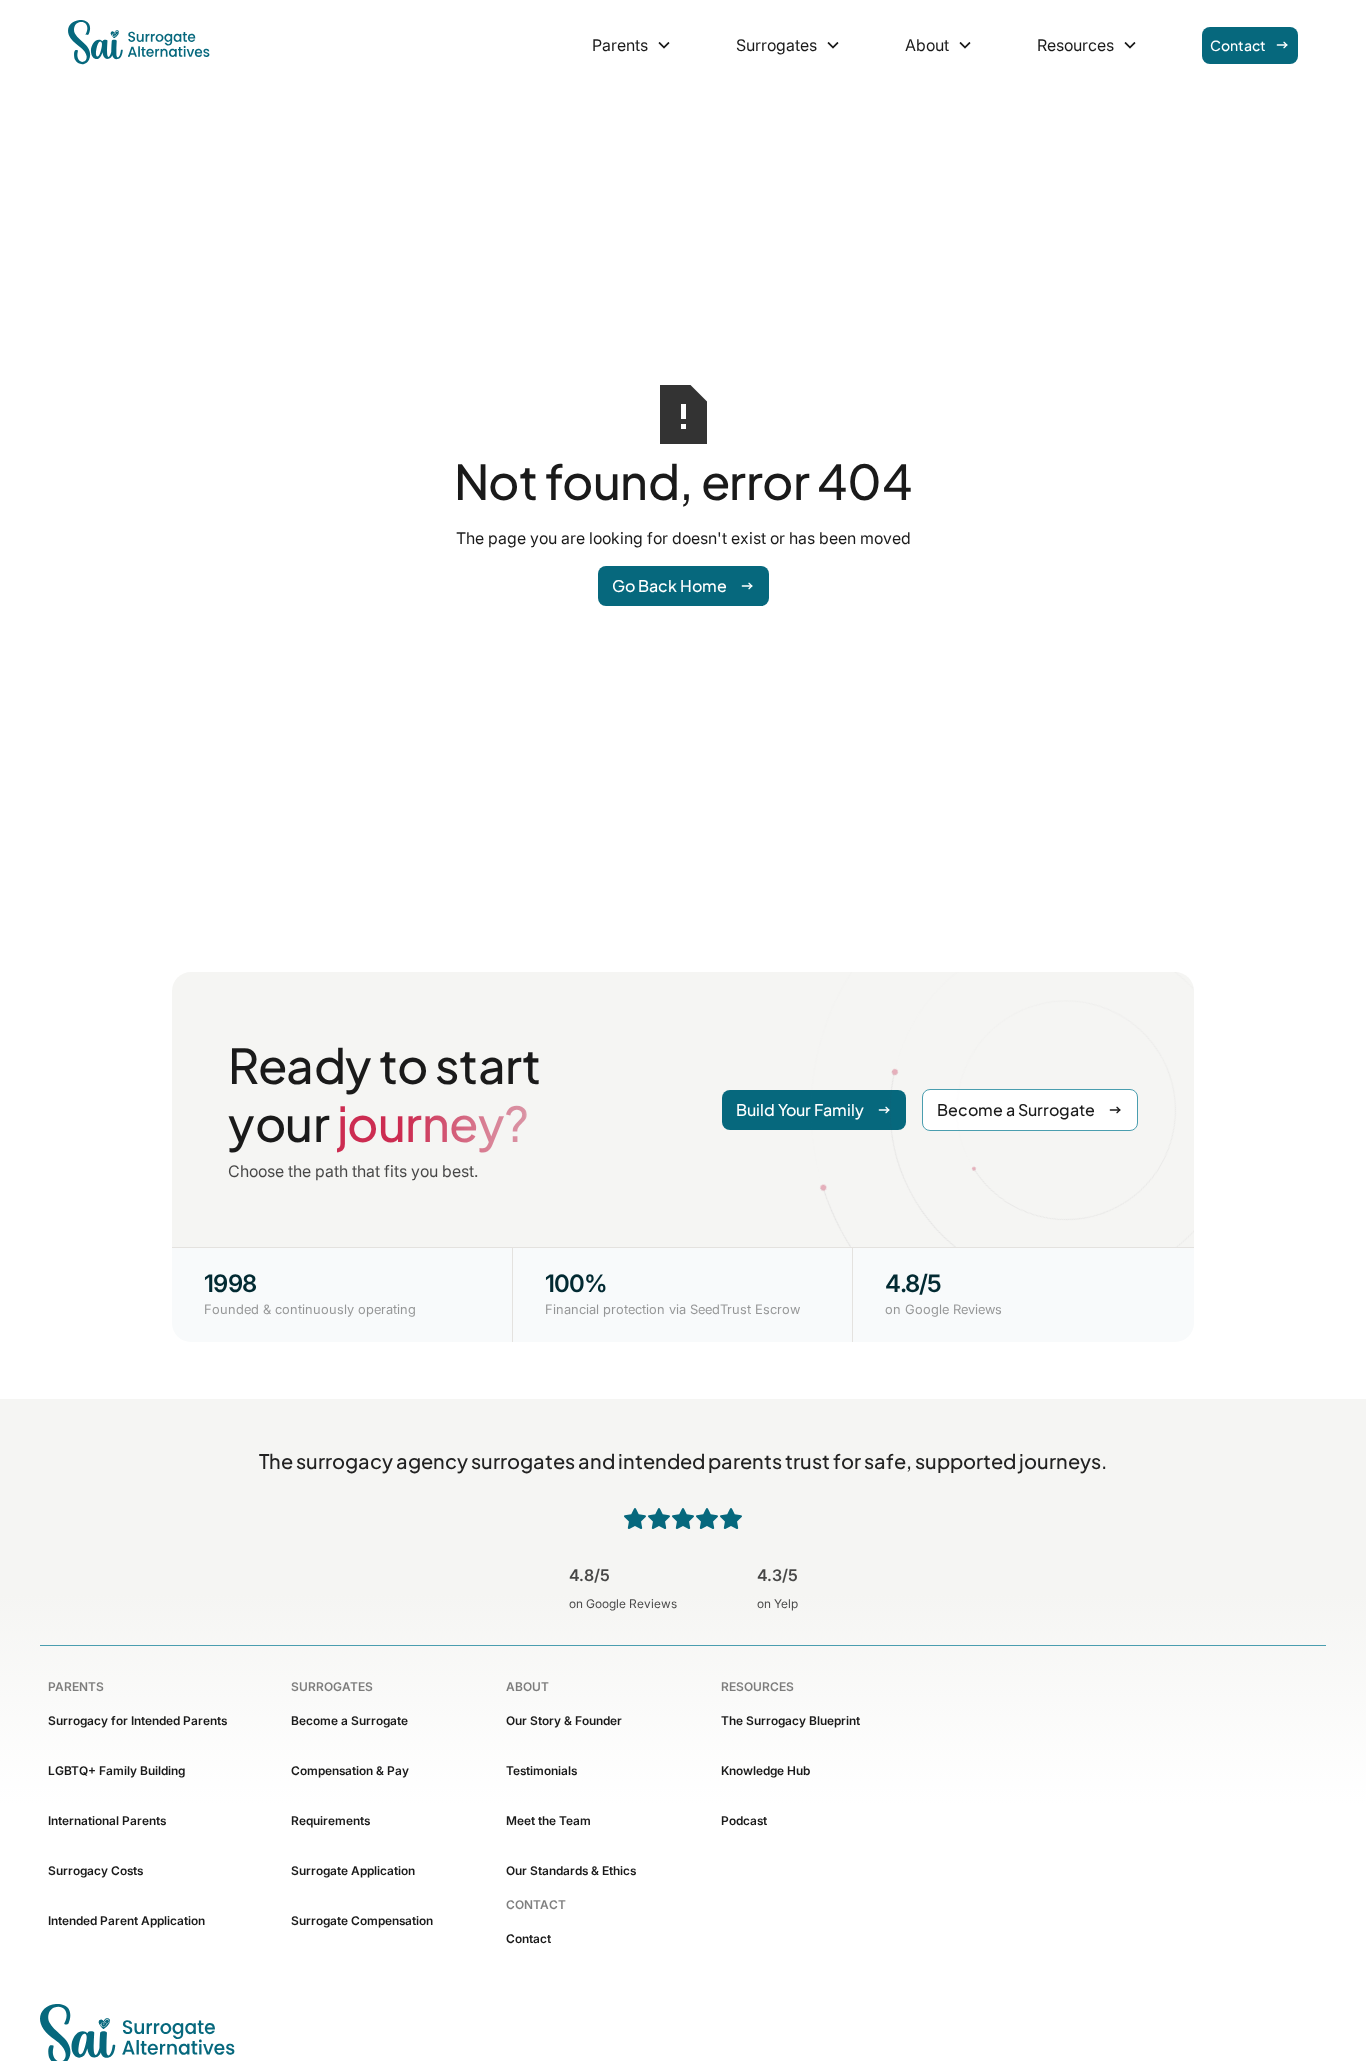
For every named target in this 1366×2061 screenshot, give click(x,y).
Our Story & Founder (564, 1720)
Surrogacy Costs (95, 1870)
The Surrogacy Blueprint (790, 1720)
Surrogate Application (353, 1870)
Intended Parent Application (126, 1920)
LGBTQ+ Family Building (116, 1770)
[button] (632, 45)
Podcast (744, 1820)
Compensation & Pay (350, 1770)
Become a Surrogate (349, 1720)
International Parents (107, 1820)
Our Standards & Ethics (571, 1870)
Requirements (330, 1820)
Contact (528, 1938)
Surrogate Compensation (362, 1920)
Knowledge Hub (765, 1770)
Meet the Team (548, 1820)
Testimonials (541, 1770)
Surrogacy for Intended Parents (137, 1720)
